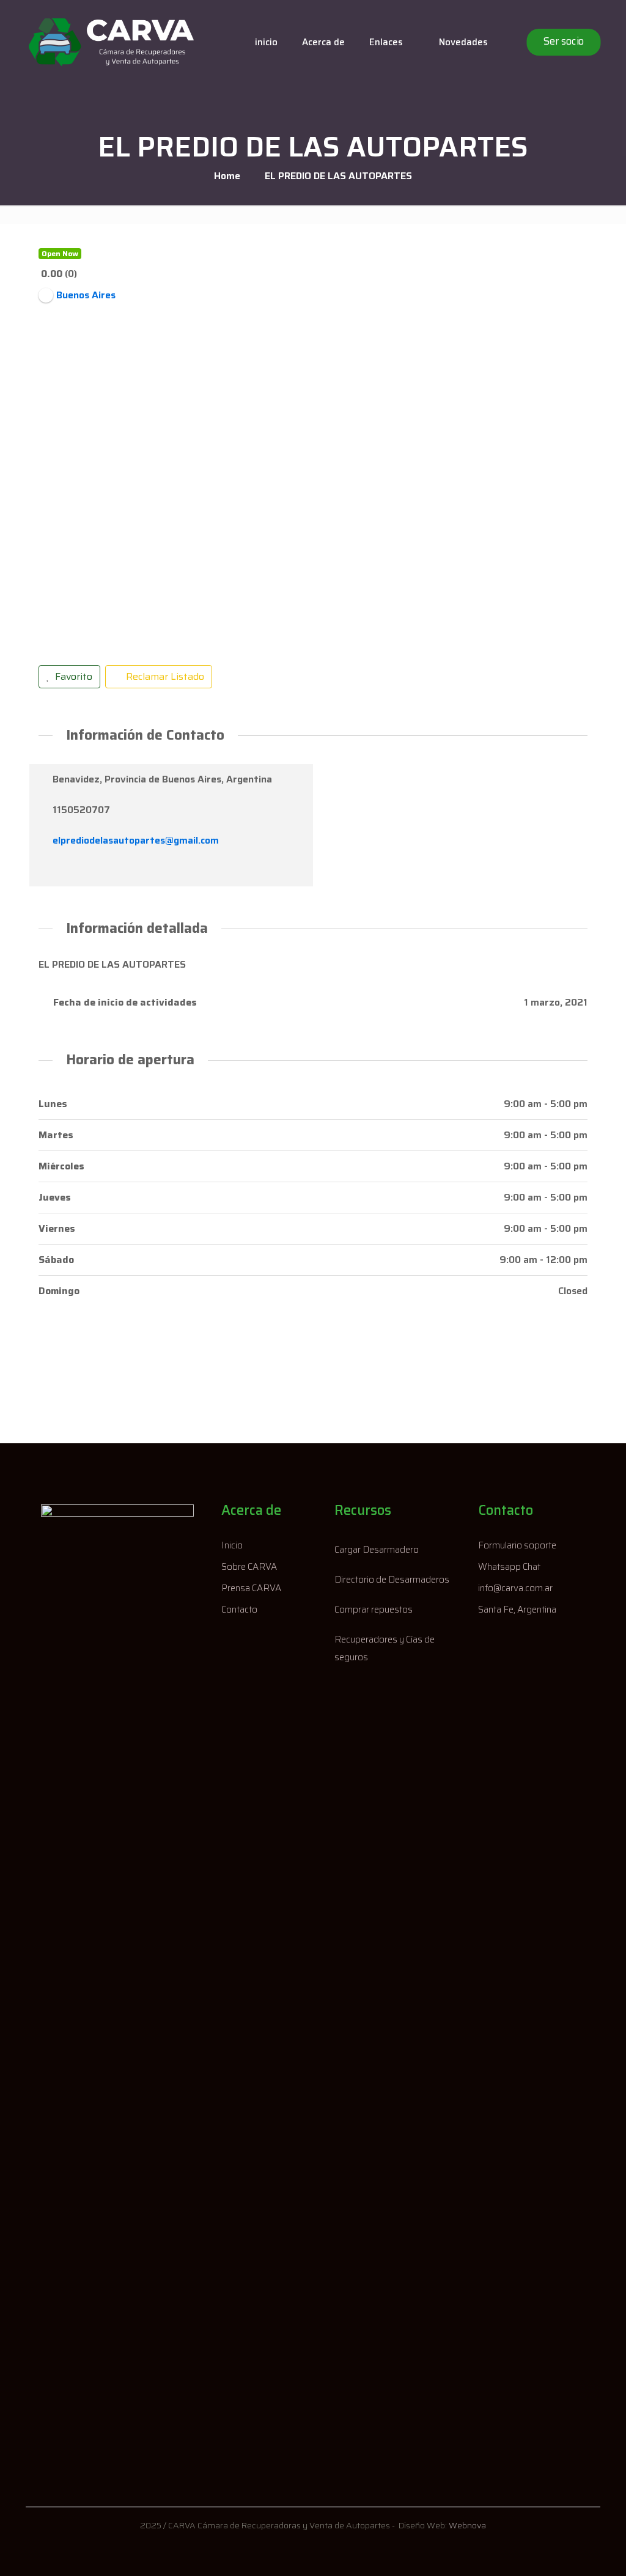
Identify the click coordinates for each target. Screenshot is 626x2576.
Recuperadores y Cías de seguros (385, 1648)
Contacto (239, 1610)
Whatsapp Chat (509, 1567)
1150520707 (81, 810)
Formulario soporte (517, 1545)
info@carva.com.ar (515, 1588)
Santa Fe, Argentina (517, 1610)
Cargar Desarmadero (377, 1550)
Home (227, 176)
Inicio (232, 1545)
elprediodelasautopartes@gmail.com (136, 840)
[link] (117, 1963)
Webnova (467, 2525)
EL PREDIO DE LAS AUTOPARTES (338, 176)
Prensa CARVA (251, 1588)
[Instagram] (66, 871)
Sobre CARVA (249, 1567)
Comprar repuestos (374, 1610)
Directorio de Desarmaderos (392, 1580)
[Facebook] (47, 871)
